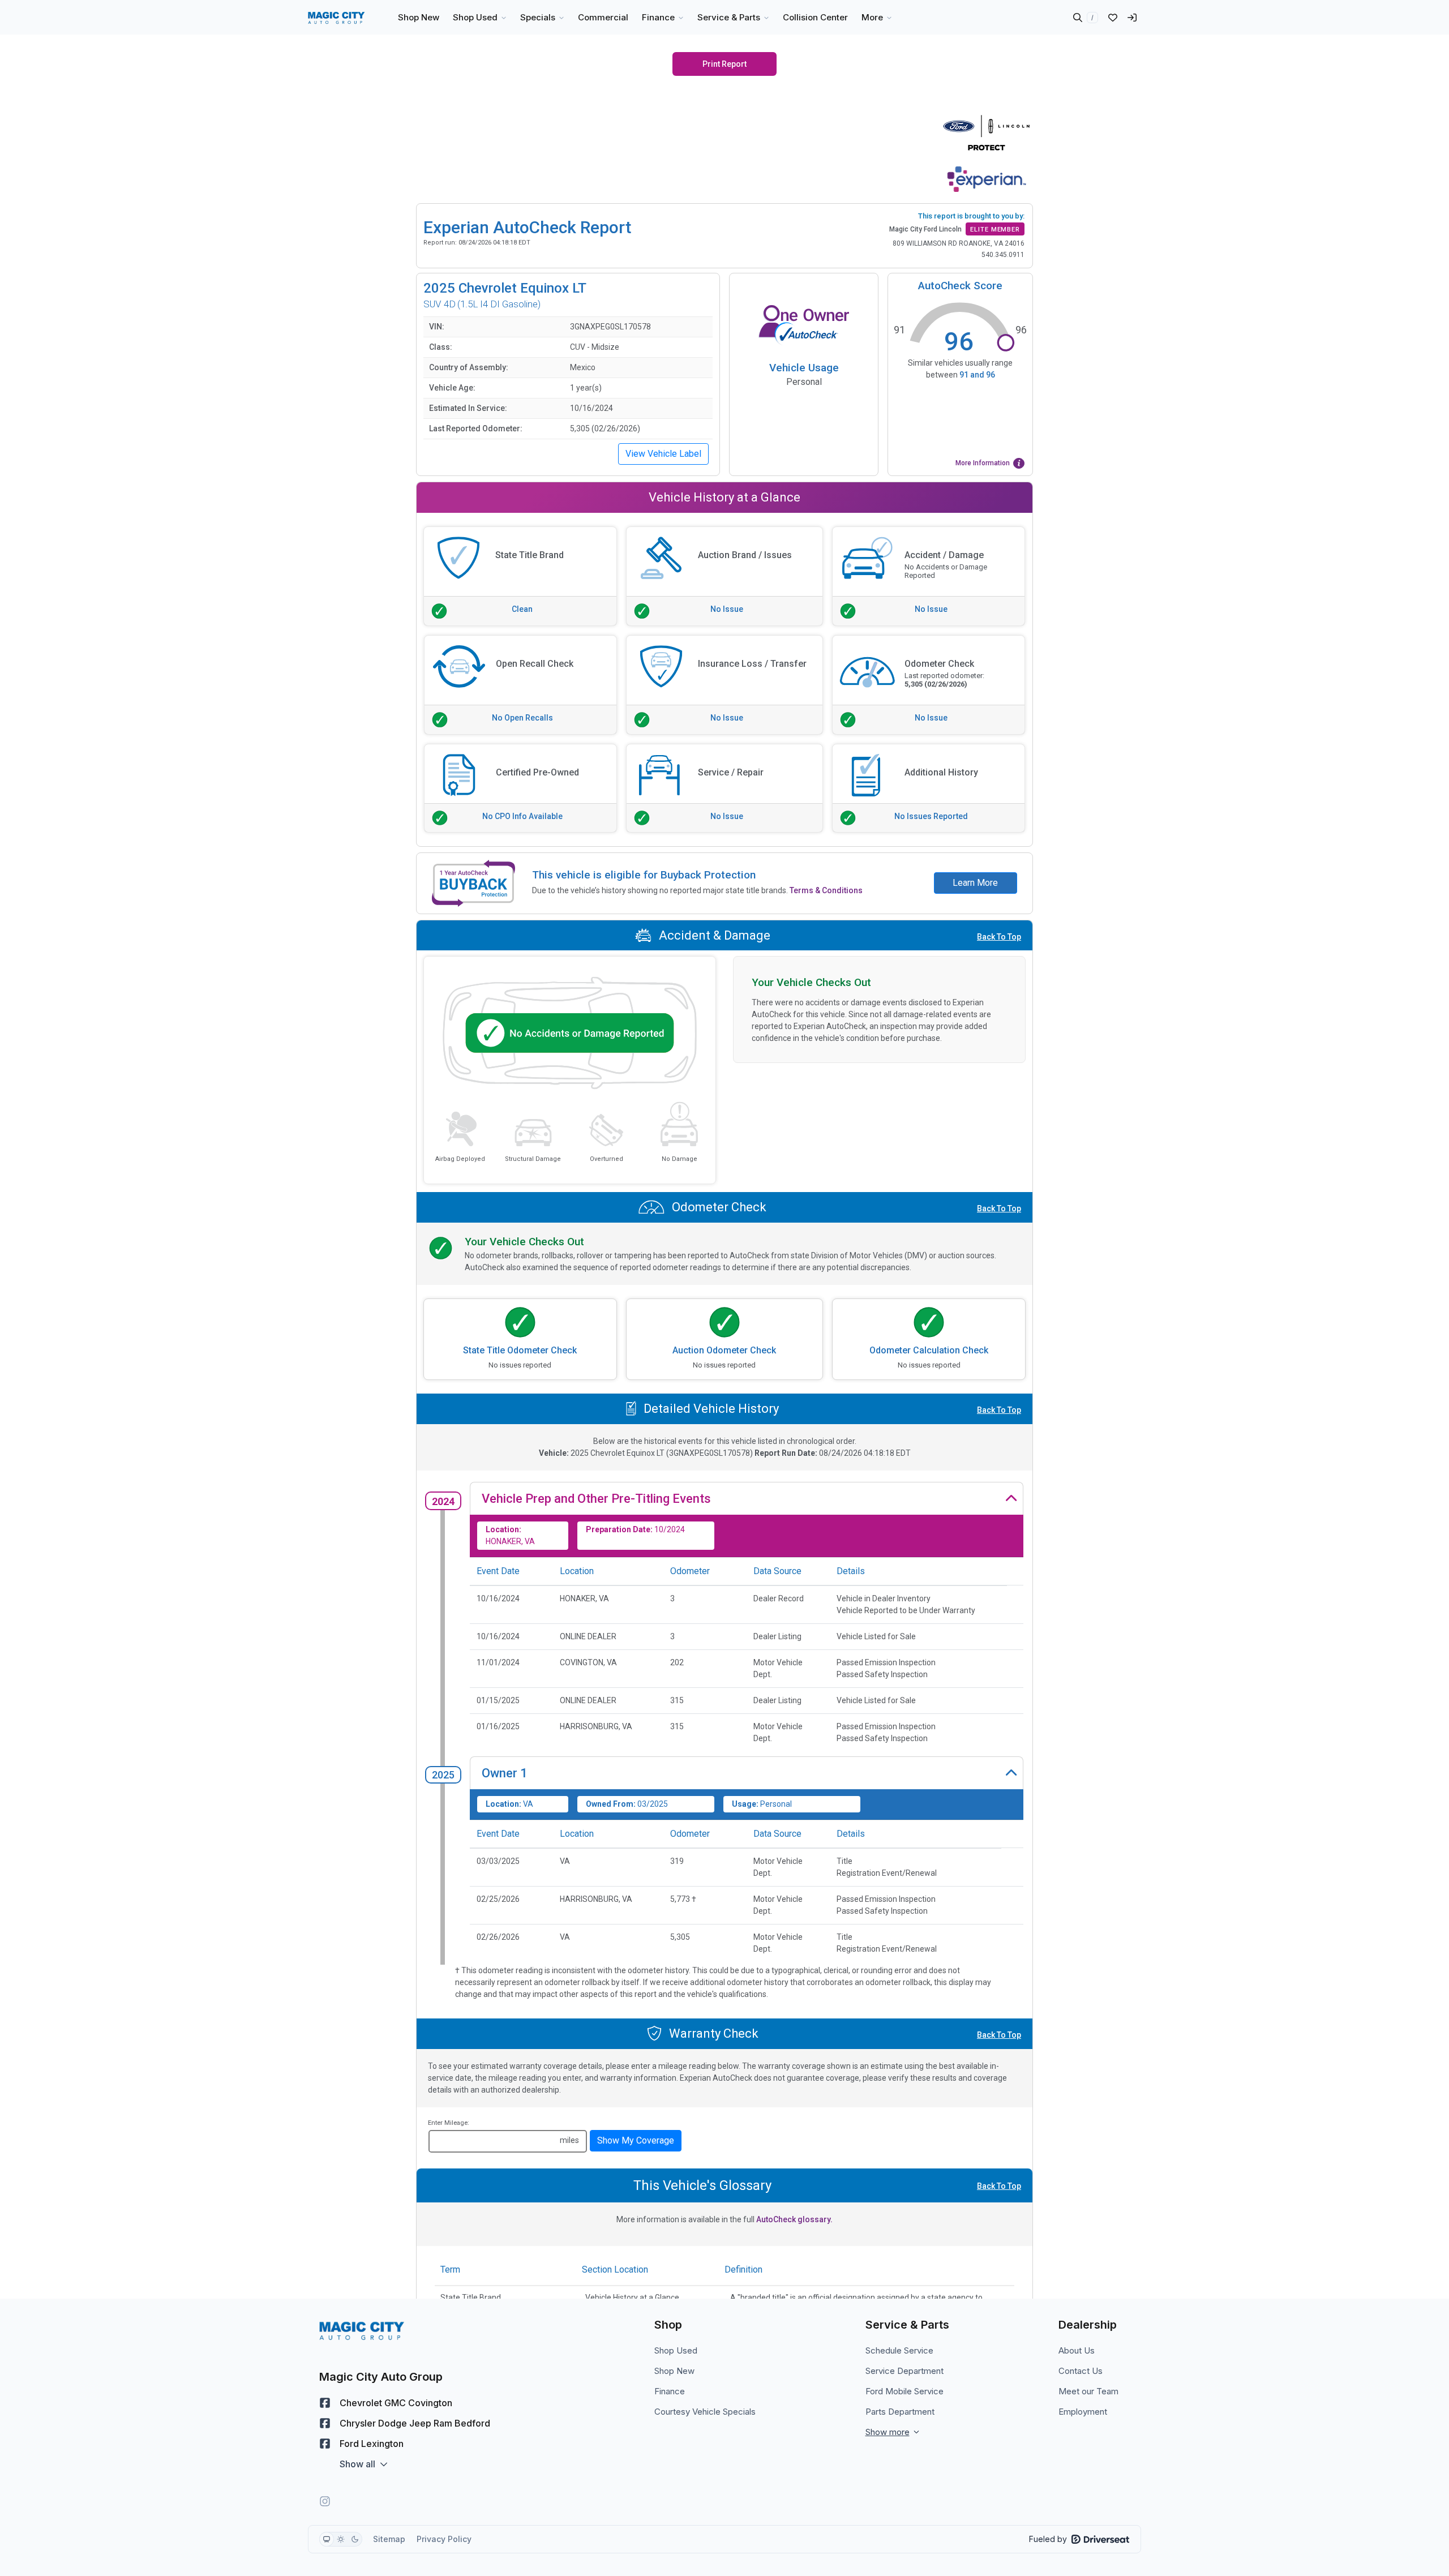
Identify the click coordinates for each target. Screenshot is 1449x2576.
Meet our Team (1088, 2391)
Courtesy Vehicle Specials (705, 2412)
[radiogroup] (341, 2539)
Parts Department (900, 2412)
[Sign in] (1132, 18)
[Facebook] (325, 2403)
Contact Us (1081, 2371)
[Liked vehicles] (1113, 18)
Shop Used (676, 2350)
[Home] (336, 18)
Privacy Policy (444, 2539)
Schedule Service (899, 2350)
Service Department (904, 2371)
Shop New (674, 2371)
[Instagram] (325, 2501)
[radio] (327, 2539)
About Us (1077, 2350)
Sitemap (389, 2539)
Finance (670, 2391)
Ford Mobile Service (904, 2391)
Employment (1083, 2412)
